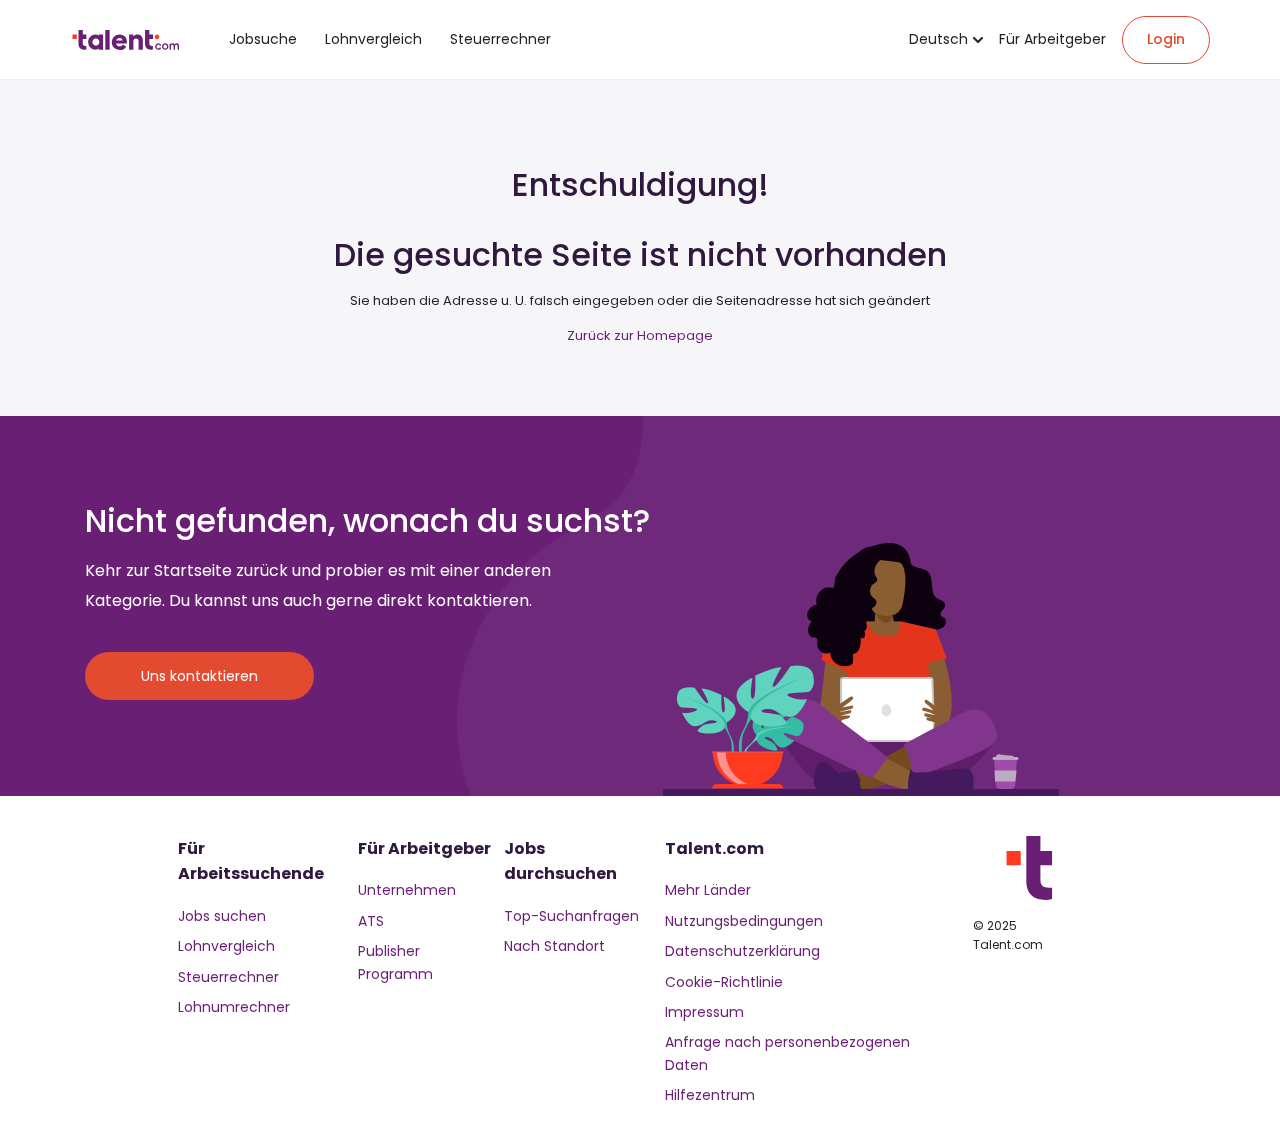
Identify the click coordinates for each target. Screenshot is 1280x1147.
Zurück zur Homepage (640, 335)
